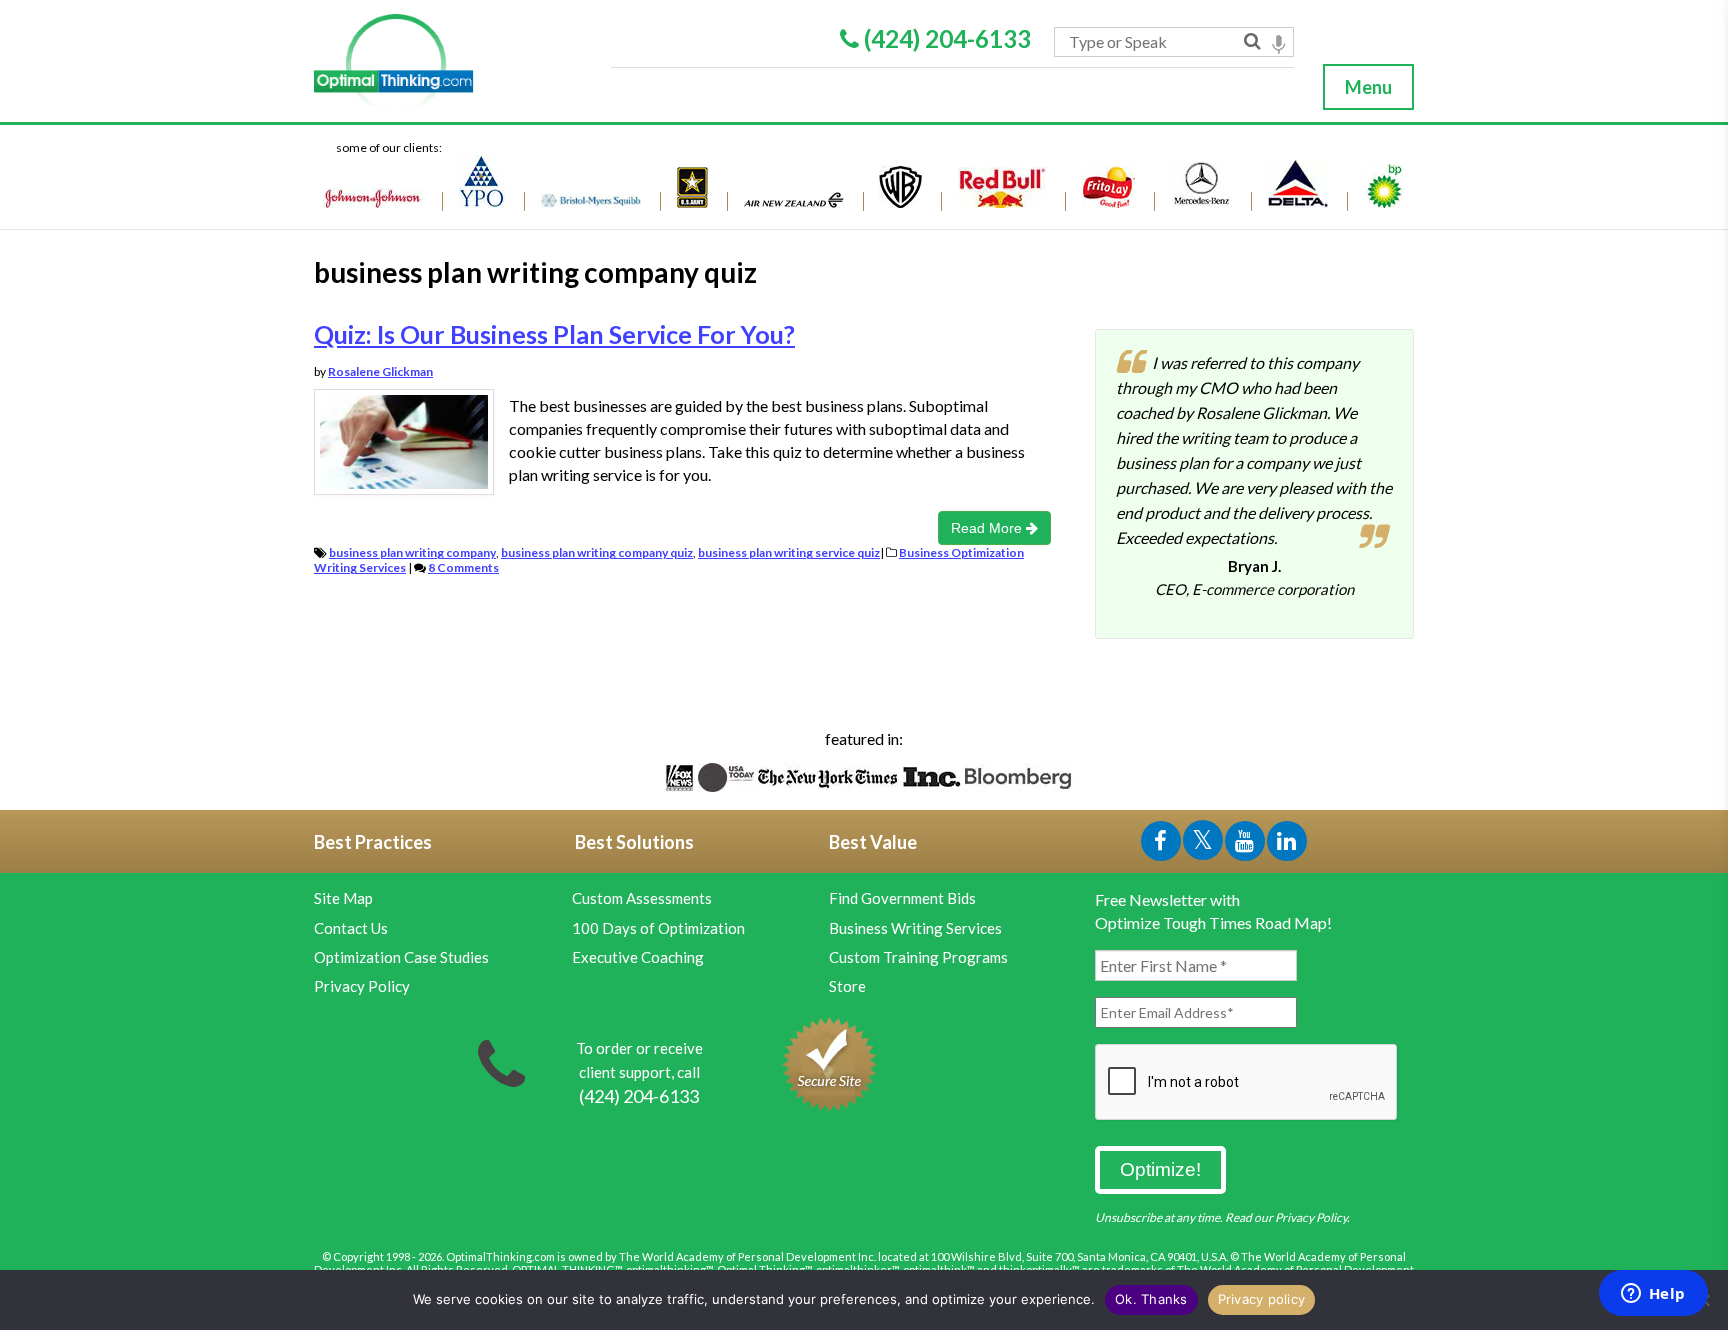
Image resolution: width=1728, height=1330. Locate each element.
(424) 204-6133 (945, 38)
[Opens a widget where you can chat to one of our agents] (1653, 1295)
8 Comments (463, 567)
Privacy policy (1262, 1299)
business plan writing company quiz (597, 552)
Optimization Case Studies (401, 957)
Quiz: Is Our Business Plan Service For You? (554, 334)
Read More (988, 528)
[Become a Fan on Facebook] (1162, 844)
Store (847, 986)
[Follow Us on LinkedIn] (1287, 844)
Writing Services (360, 567)
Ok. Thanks (1151, 1299)
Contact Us (351, 928)
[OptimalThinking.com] (451, 63)
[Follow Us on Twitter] (1204, 844)
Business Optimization (961, 552)
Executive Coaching (638, 957)
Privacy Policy (362, 986)
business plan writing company (412, 552)
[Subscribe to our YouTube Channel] (1246, 844)
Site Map (343, 898)
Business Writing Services (915, 928)
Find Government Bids (902, 898)
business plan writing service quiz (789, 552)
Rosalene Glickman (380, 371)
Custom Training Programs (918, 957)
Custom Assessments (642, 898)
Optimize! (1160, 1169)
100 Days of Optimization (658, 928)
